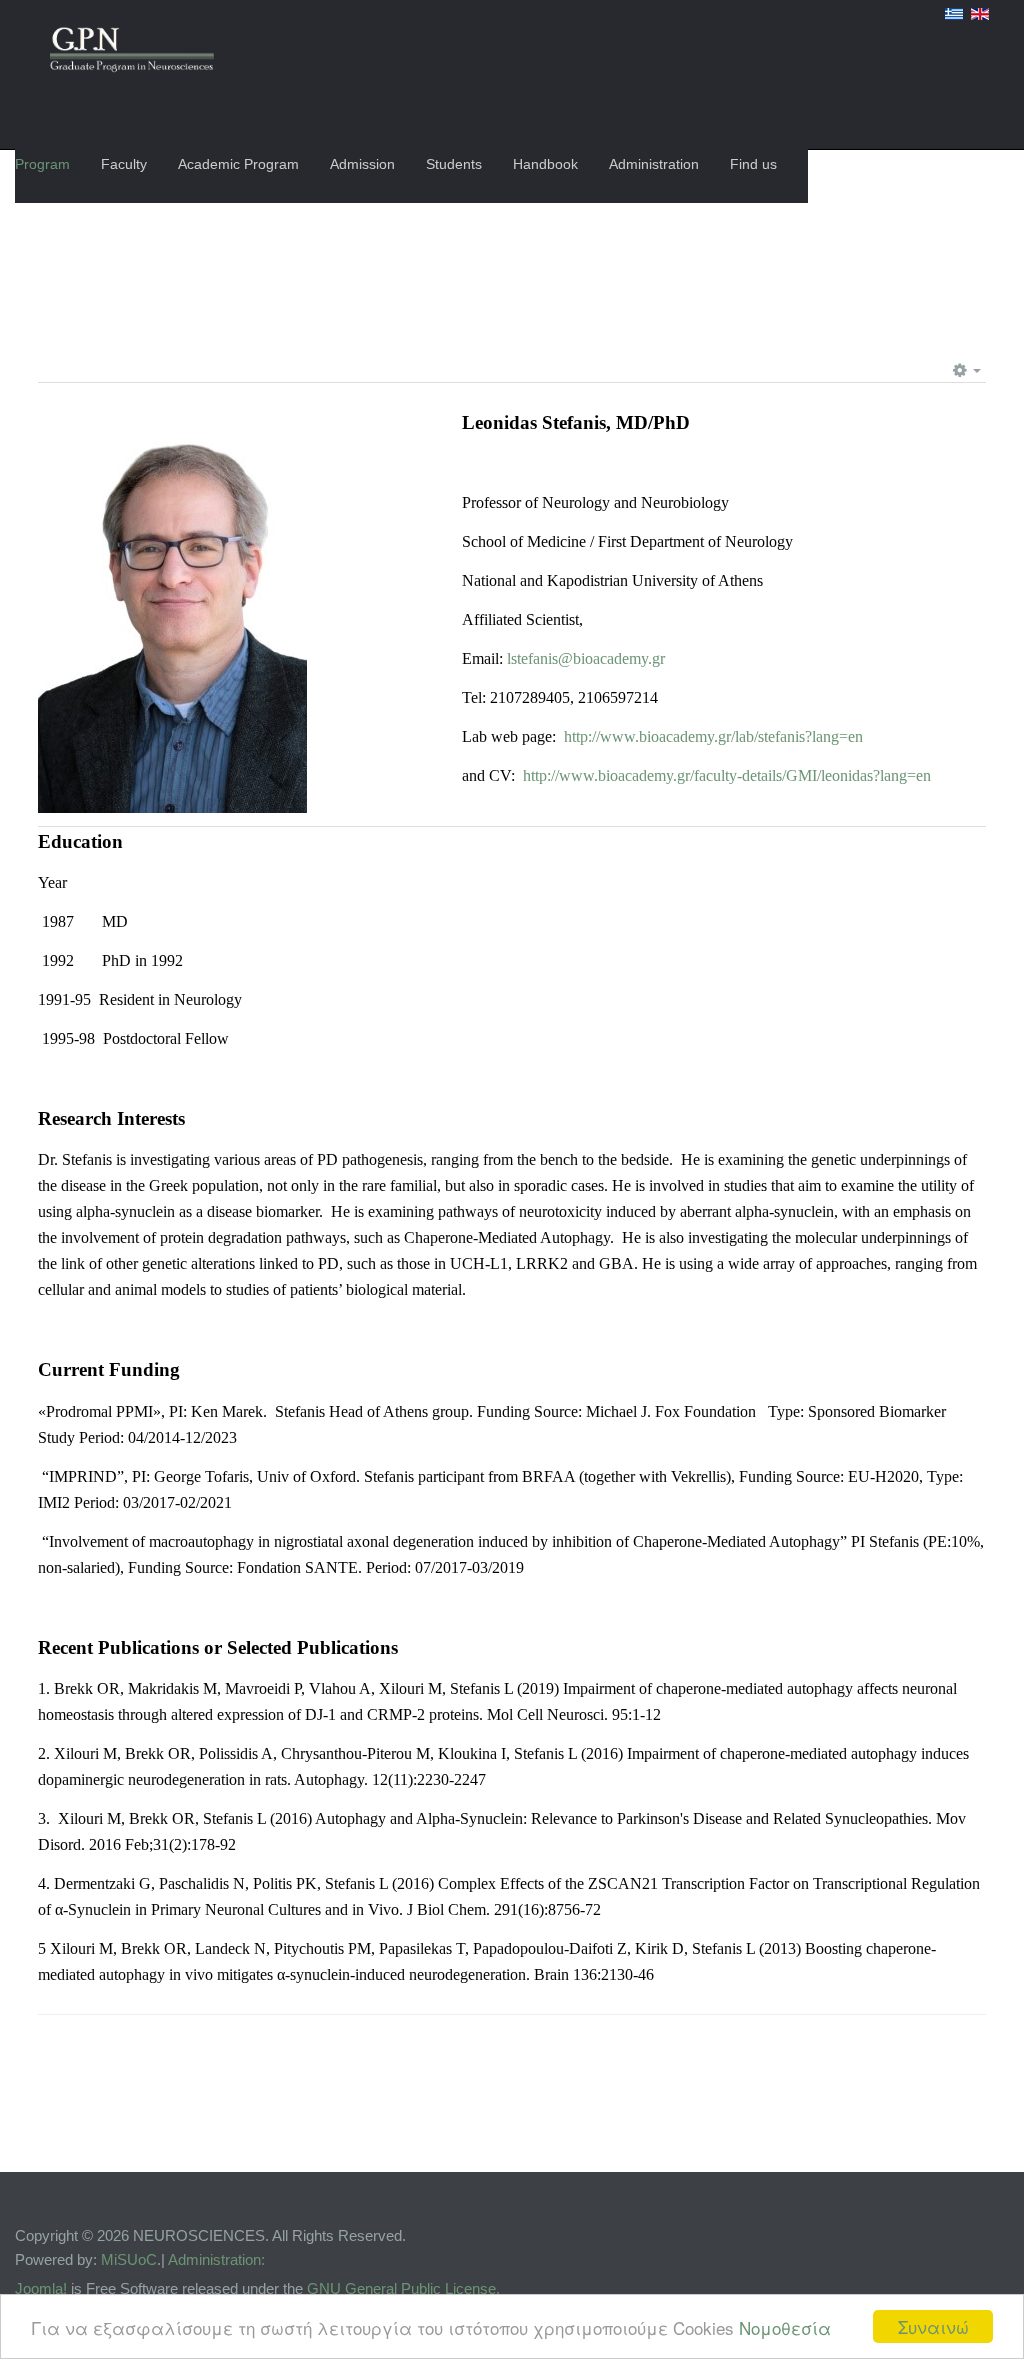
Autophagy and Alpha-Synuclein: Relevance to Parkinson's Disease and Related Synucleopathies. (623, 1818)
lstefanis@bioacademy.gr (586, 658)
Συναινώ (933, 2326)
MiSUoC (129, 2259)
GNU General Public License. (403, 2288)
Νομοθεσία (785, 2327)
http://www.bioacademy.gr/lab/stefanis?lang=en (711, 736)
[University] (132, 52)
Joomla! (41, 2288)
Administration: (216, 2259)
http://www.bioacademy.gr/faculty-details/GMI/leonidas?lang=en (727, 775)
